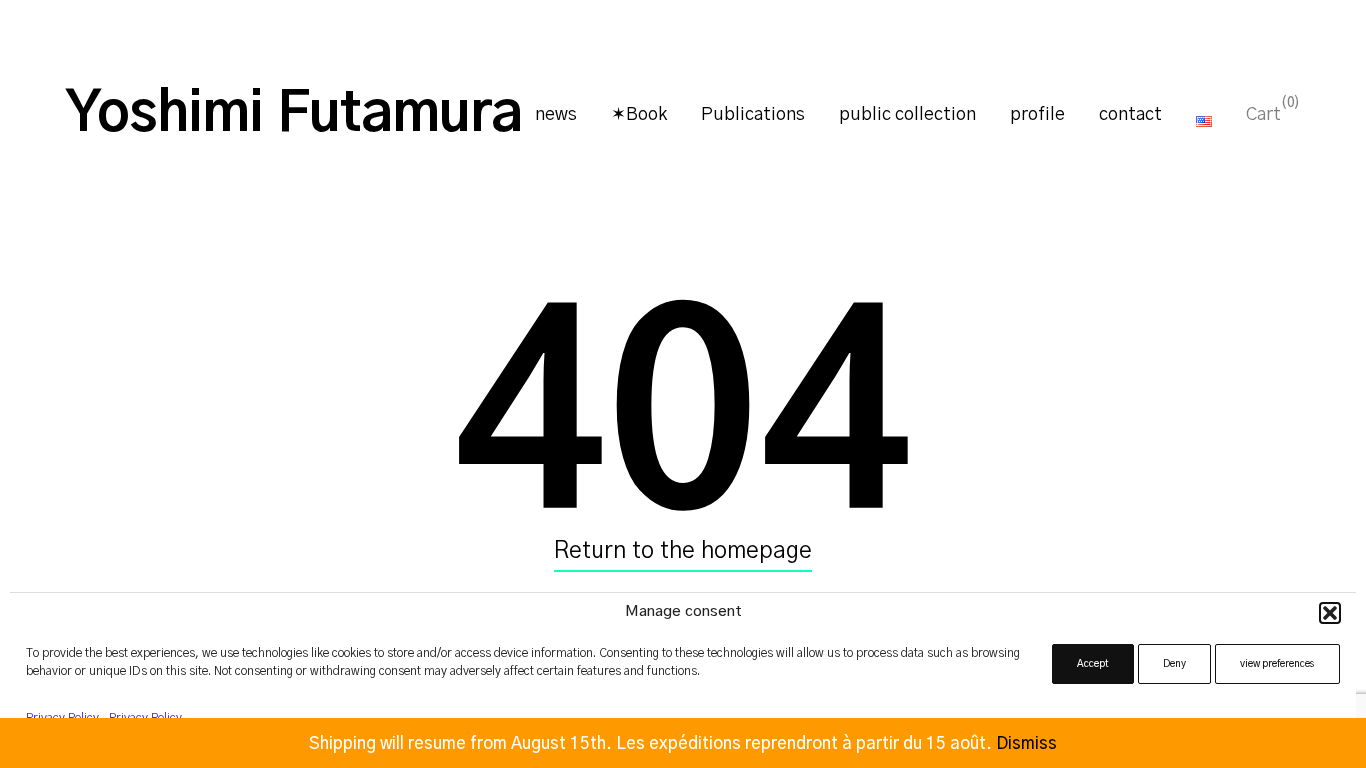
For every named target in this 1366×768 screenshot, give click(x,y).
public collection (907, 115)
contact (1130, 115)
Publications (753, 115)
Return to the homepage (683, 551)
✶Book (639, 115)
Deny (1174, 664)
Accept (1093, 664)
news (556, 115)
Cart (1263, 114)
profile (1037, 115)
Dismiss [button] (1026, 743)
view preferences (1277, 664)
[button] (1330, 613)
